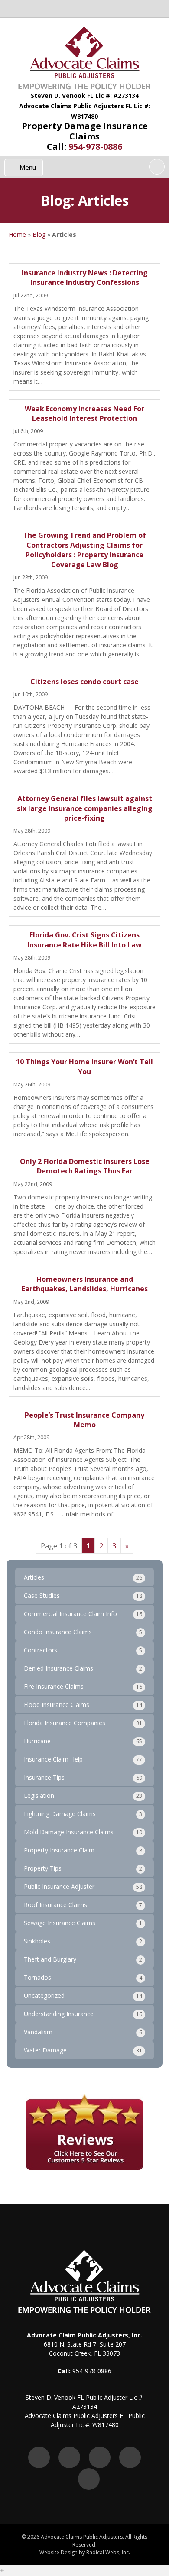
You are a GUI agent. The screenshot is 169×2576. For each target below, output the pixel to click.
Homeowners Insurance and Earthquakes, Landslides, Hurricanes (85, 1284)
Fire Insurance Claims (54, 1686)
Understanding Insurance (59, 2014)
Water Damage (45, 2050)
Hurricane (37, 1741)
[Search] (157, 167)
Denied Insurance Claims (58, 1668)
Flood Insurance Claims (57, 1705)
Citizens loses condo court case (84, 682)
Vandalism (38, 2032)
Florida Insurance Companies (65, 1723)
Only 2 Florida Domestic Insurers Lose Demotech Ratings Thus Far (85, 1166)
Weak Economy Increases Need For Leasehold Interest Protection (84, 414)
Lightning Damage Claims (60, 1814)
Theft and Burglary (50, 1959)
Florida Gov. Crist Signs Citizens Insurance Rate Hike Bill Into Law (84, 940)
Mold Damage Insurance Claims (69, 1832)
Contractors (41, 1650)
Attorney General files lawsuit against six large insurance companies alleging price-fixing (85, 808)
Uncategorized (44, 1996)
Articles (34, 1577)
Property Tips (43, 1868)
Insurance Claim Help (53, 1759)
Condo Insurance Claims (58, 1632)
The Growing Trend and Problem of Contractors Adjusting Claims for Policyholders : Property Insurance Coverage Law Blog (84, 550)
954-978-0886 (95, 147)
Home (17, 234)
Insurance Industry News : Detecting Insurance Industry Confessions (85, 278)
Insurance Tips (44, 1777)
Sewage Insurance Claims (60, 1923)
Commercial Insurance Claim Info (70, 1614)
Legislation (39, 1795)
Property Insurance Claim (59, 1850)
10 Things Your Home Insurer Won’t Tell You (84, 1067)
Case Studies (42, 1595)
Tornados (37, 1977)
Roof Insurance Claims (55, 1905)
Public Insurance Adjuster (59, 1886)
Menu (27, 167)
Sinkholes (37, 1941)
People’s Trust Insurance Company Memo (84, 1420)
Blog (39, 234)
